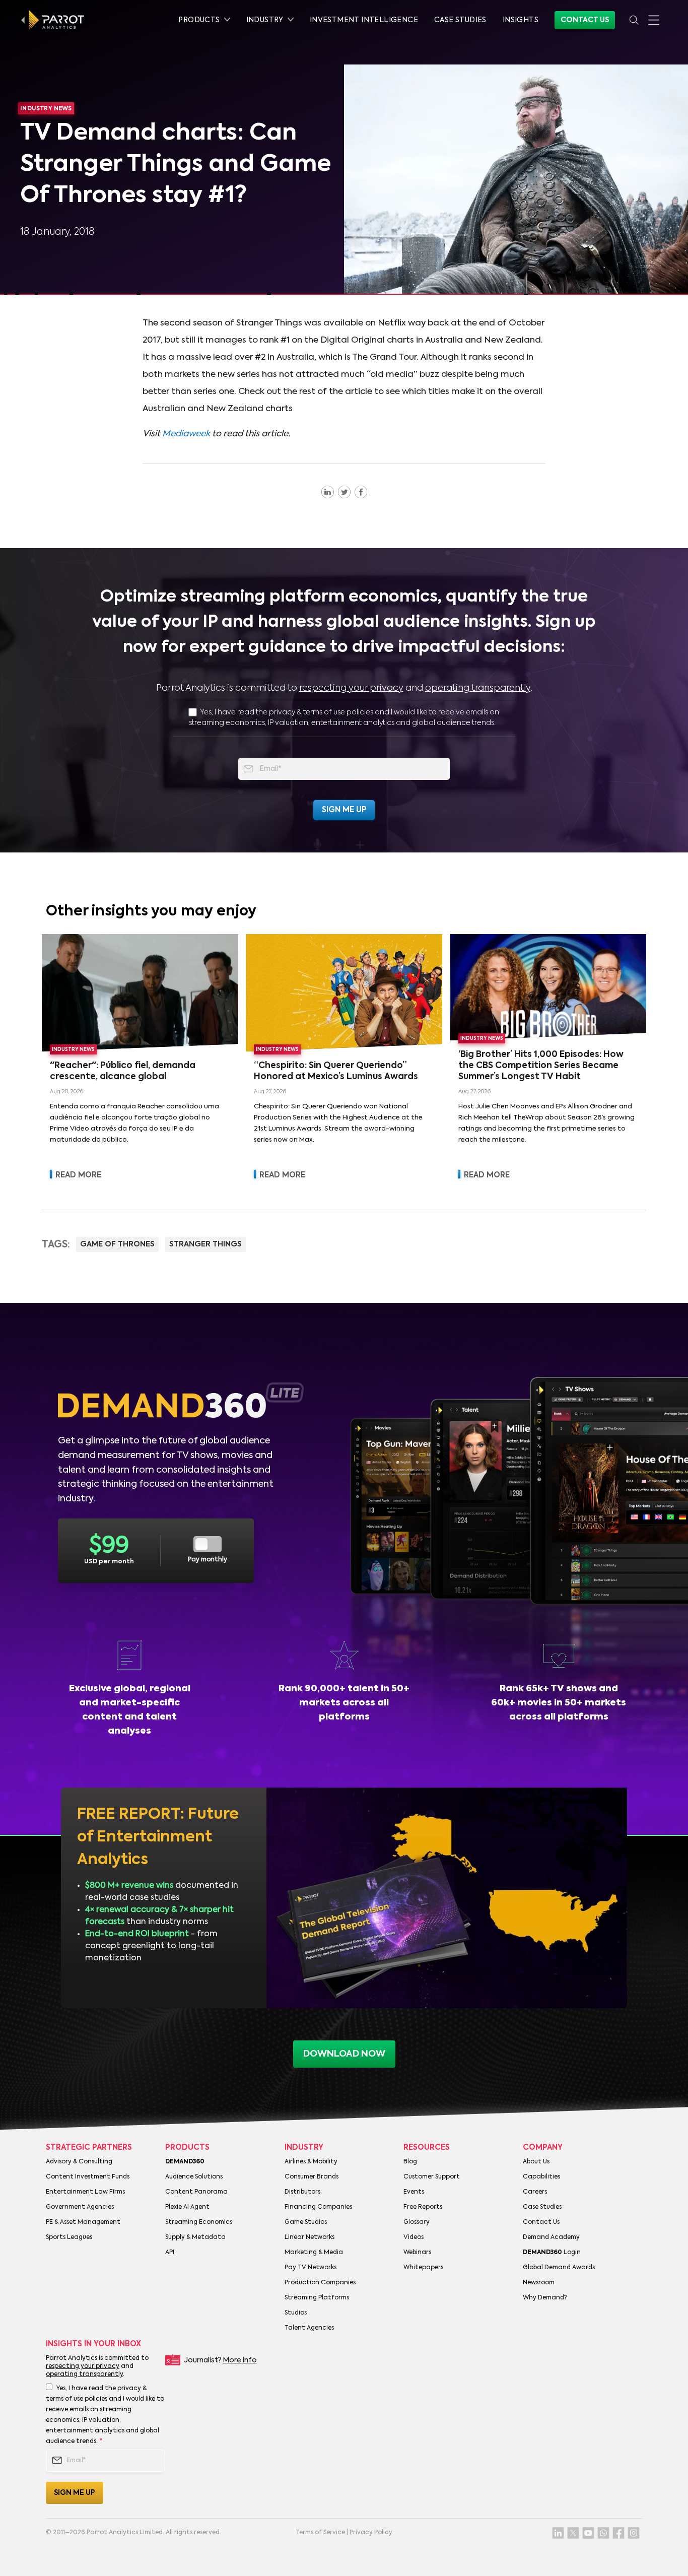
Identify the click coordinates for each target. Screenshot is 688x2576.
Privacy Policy (371, 2533)
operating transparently (478, 688)
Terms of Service (320, 2533)
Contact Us (585, 20)
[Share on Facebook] (361, 492)
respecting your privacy (351, 688)
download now (344, 2054)
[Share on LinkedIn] (328, 492)
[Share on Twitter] (344, 492)
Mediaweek (186, 434)
